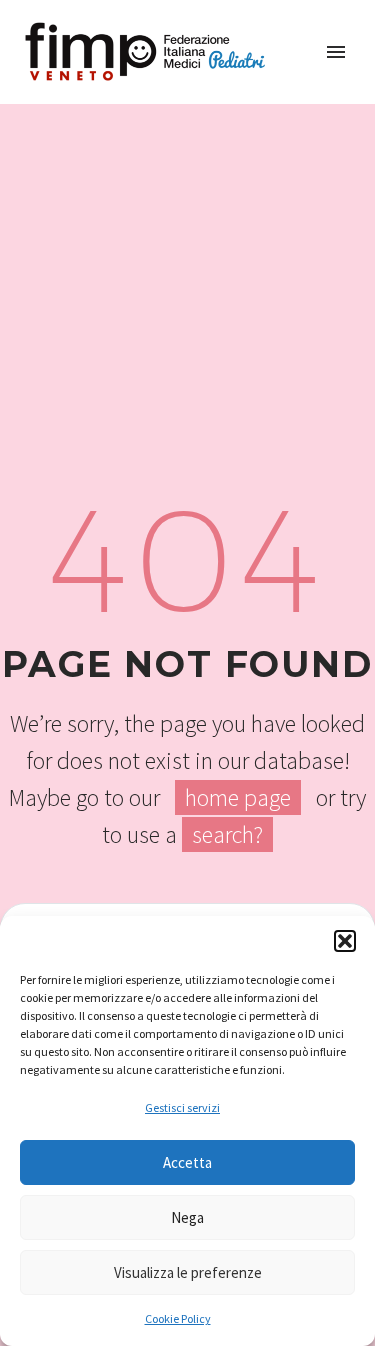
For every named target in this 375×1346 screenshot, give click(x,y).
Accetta (187, 1162)
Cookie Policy (178, 1318)
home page (238, 797)
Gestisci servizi (182, 1107)
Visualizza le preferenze (188, 1272)
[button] (345, 941)
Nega (187, 1217)
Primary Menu (336, 52)
